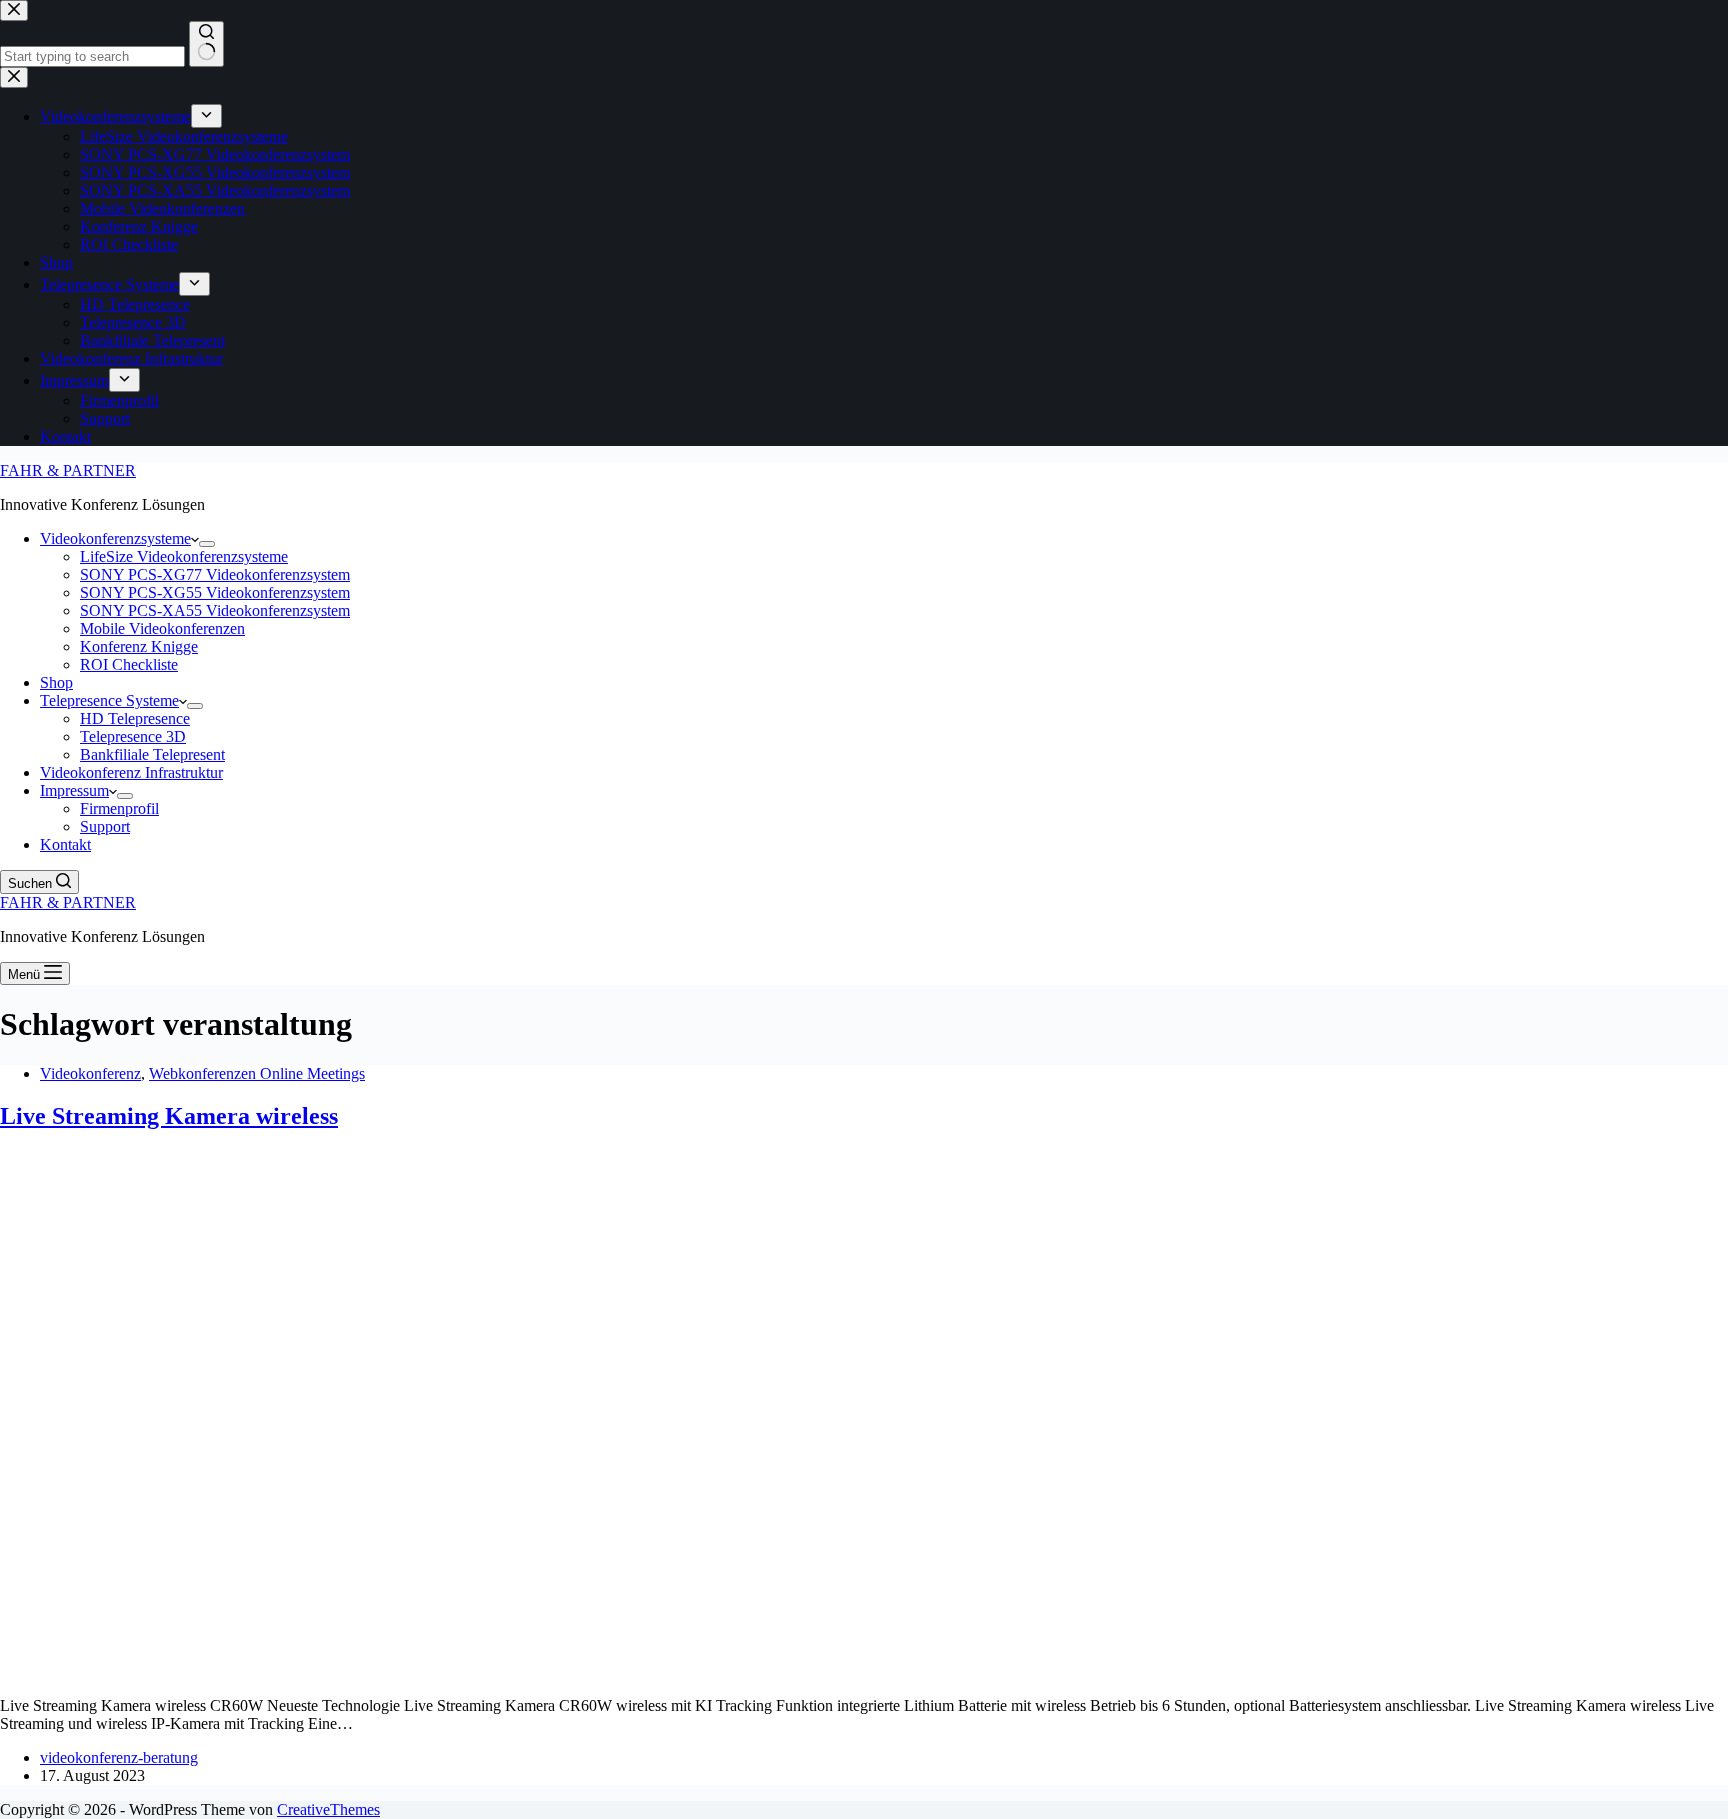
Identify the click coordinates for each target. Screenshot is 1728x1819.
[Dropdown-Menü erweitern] (207, 544)
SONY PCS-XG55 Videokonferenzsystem (215, 592)
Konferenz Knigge (139, 646)
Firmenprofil (119, 808)
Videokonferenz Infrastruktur (131, 772)
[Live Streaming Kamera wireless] (384, 1671)
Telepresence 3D (133, 736)
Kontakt (65, 844)
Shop (56, 682)
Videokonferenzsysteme (115, 538)
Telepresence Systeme (109, 700)
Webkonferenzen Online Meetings (257, 1073)
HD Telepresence (135, 718)
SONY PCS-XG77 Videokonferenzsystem (215, 574)
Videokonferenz (90, 1073)
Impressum (74, 790)
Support (105, 826)
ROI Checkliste (129, 664)
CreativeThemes (328, 1809)
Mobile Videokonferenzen (162, 628)
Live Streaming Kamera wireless (169, 1116)
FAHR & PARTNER (68, 470)
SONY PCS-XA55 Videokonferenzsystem (215, 610)
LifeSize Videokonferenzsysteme (184, 556)
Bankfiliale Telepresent (152, 754)
